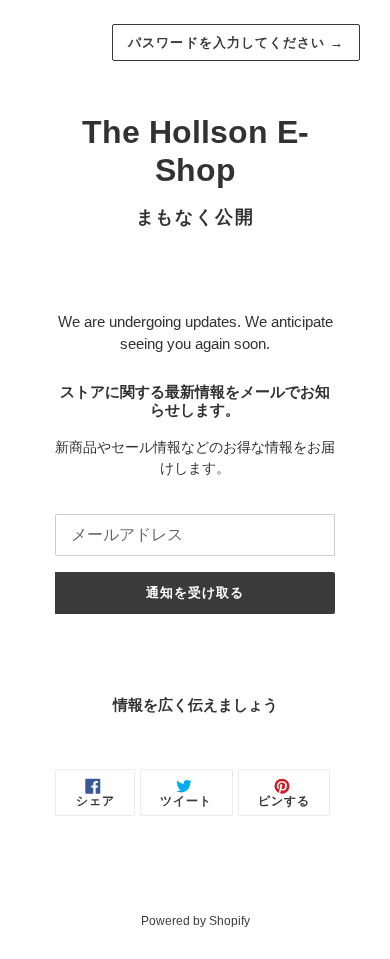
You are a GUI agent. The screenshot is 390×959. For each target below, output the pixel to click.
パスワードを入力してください (236, 42)
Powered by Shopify (195, 921)
